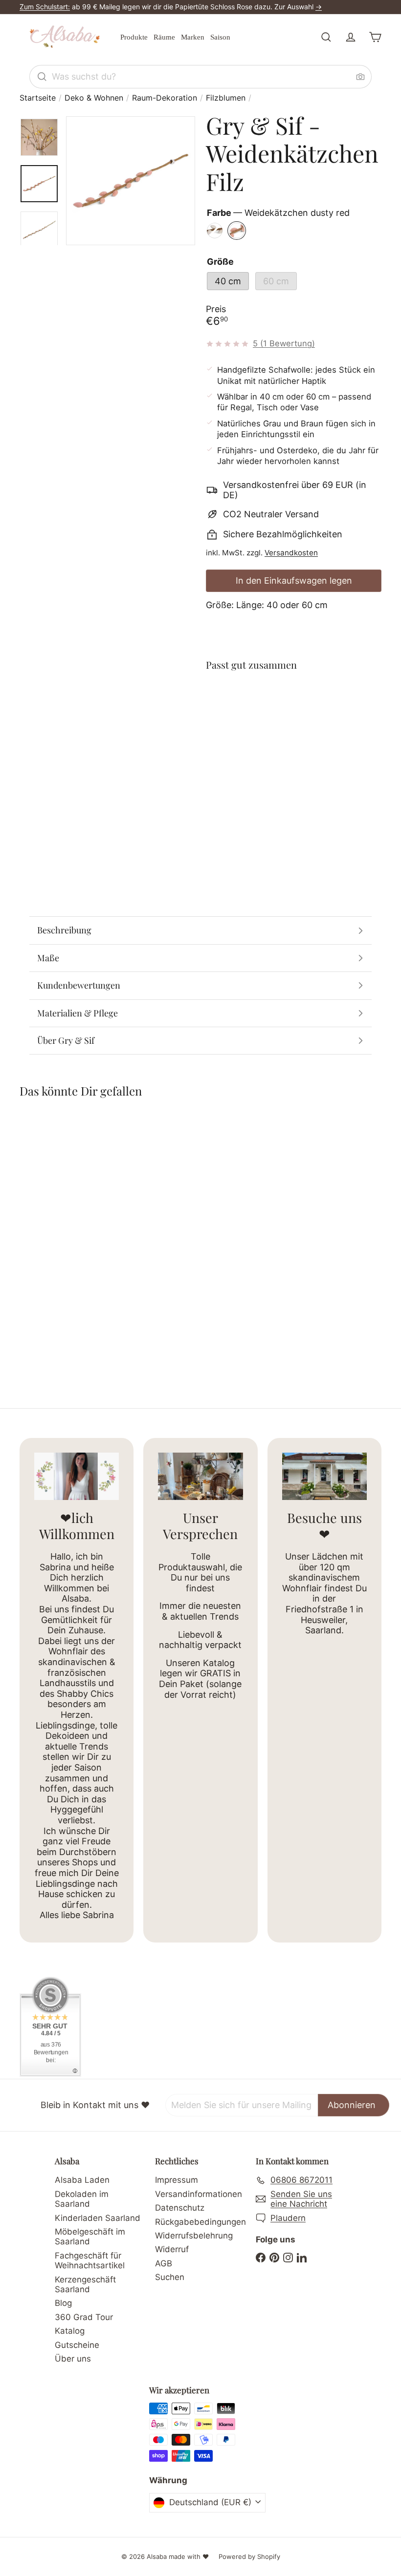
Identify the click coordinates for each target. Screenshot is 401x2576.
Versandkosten (291, 553)
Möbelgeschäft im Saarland (90, 2237)
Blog (63, 2303)
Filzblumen (226, 98)
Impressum (177, 2180)
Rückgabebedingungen (200, 2222)
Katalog (70, 2331)
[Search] (42, 77)
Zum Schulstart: (45, 7)
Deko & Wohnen (94, 98)
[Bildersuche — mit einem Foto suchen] (360, 77)
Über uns (73, 2359)
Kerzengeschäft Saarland (85, 2284)
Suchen (170, 2277)
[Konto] (351, 37)
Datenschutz (180, 2208)
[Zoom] (131, 181)
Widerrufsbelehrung (194, 2236)
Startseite (38, 98)
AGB (164, 2263)
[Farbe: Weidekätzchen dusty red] (295, 702)
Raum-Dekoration (165, 98)
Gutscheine (77, 2345)
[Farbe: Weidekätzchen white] (275, 702)
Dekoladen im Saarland (82, 2199)
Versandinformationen (199, 2194)
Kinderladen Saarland (98, 2218)
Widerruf (172, 2249)
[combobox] (200, 77)
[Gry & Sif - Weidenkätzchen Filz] (294, 728)
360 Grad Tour (84, 2317)
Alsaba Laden (82, 2180)
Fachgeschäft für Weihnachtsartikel (90, 2260)
